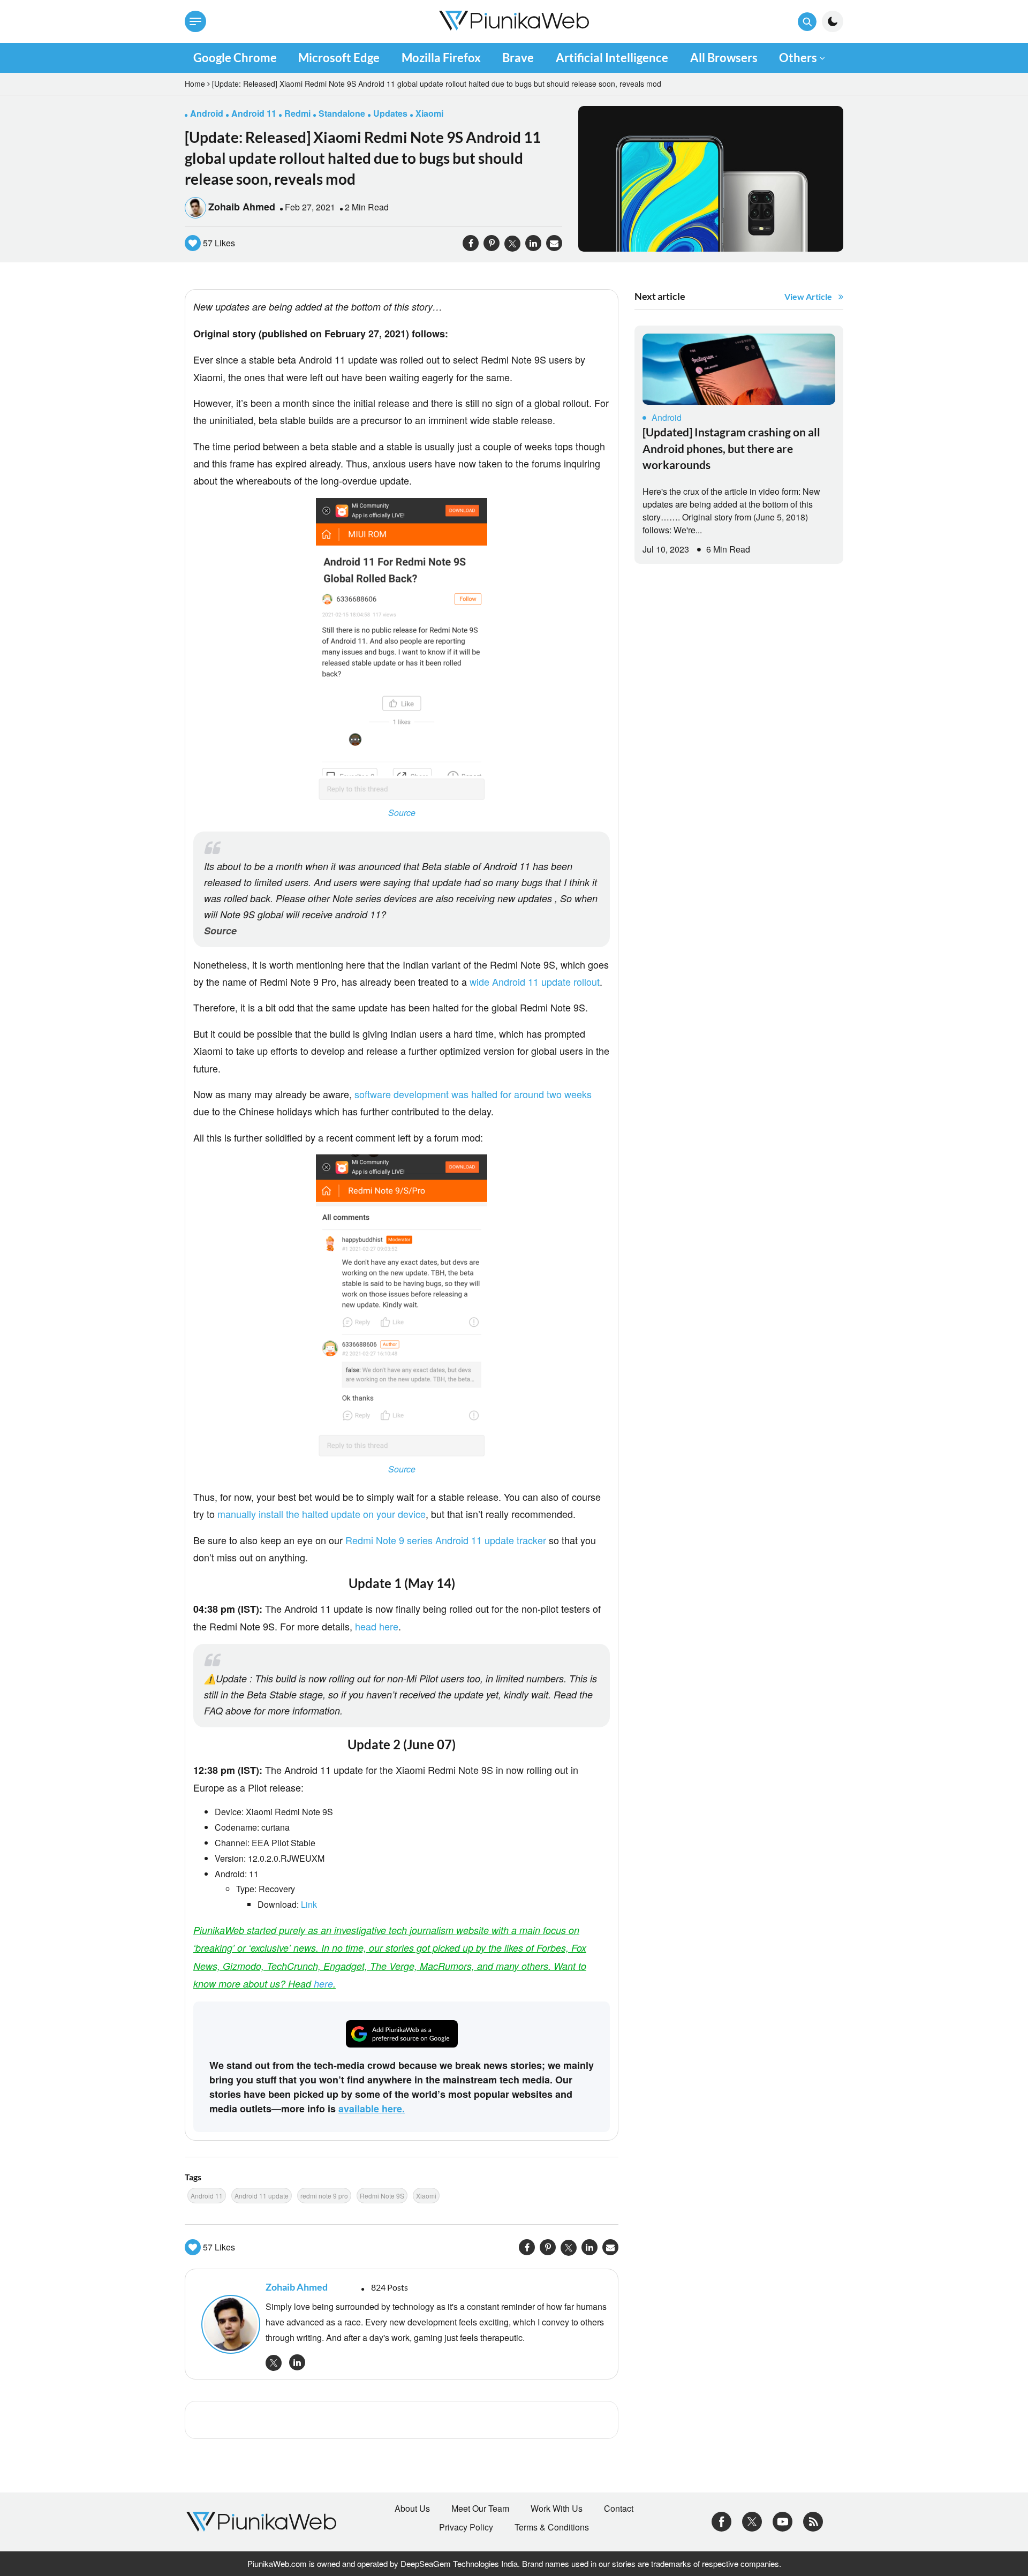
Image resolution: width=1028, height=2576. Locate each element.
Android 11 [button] (254, 113)
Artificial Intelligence (612, 58)
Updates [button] (390, 113)
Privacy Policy (466, 2527)
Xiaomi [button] (429, 113)
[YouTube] (783, 2521)
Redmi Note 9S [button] (382, 2196)
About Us (412, 2509)
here (323, 1984)
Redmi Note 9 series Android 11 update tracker (446, 1540)
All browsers (724, 58)
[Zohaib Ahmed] (228, 2324)
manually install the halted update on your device (322, 1514)
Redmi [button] (297, 113)
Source (402, 813)
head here (377, 1626)
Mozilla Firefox (441, 58)
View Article (808, 296)
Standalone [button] (342, 113)
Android (667, 417)
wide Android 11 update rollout (535, 981)
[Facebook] (721, 2521)
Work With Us (557, 2509)
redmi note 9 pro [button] (324, 2196)
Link (309, 1904)
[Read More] (739, 369)
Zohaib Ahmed (242, 207)
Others (798, 58)
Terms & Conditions (552, 2527)
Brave (518, 58)
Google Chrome (235, 58)
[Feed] (813, 2521)
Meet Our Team (480, 2509)
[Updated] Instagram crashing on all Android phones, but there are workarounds (731, 448)
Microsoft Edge (339, 58)
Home (195, 84)
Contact (619, 2509)
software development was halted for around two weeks (473, 1094)
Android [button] (207, 113)
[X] (752, 2521)
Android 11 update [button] (262, 2196)
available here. (372, 2109)
